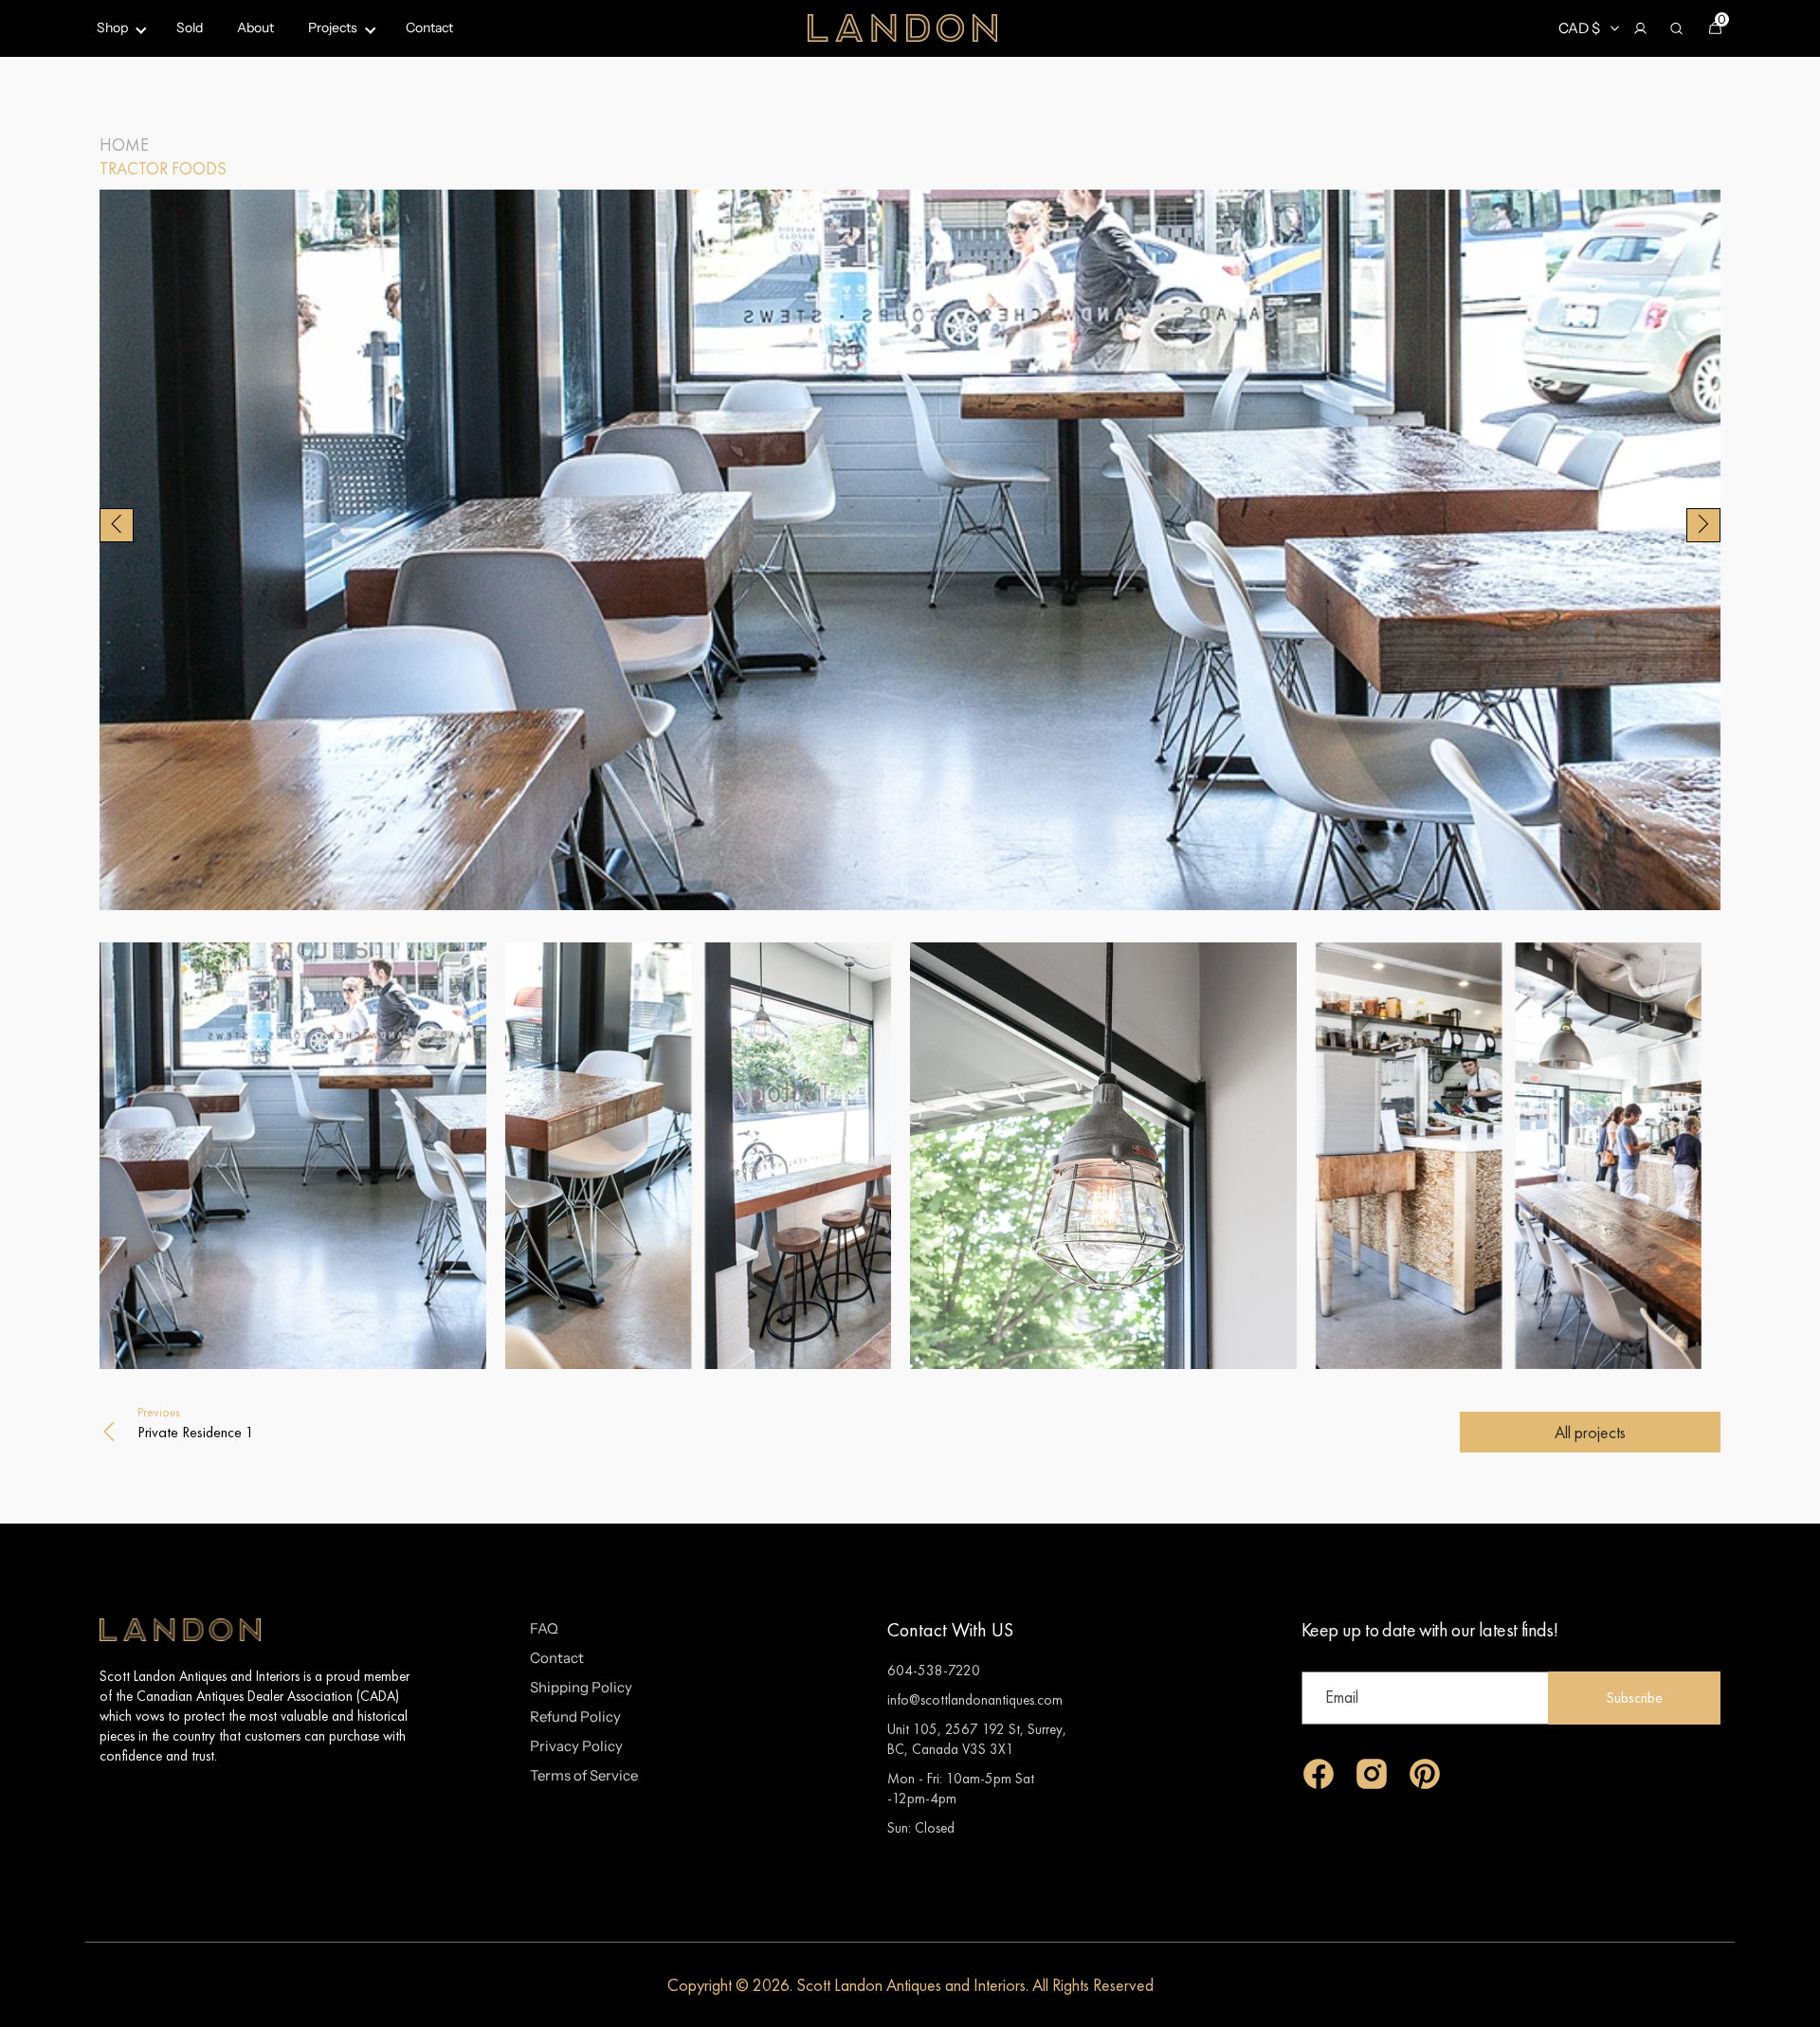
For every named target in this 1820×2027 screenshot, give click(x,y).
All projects (1590, 1432)
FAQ (544, 1628)
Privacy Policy (576, 1746)
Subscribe (1634, 1698)
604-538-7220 (934, 1670)
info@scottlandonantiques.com (975, 1699)
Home (124, 145)
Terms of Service (584, 1775)
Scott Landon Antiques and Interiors (911, 1985)
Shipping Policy (581, 1687)
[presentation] (117, 526)
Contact (557, 1658)
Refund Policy (575, 1717)
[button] (1640, 28)
